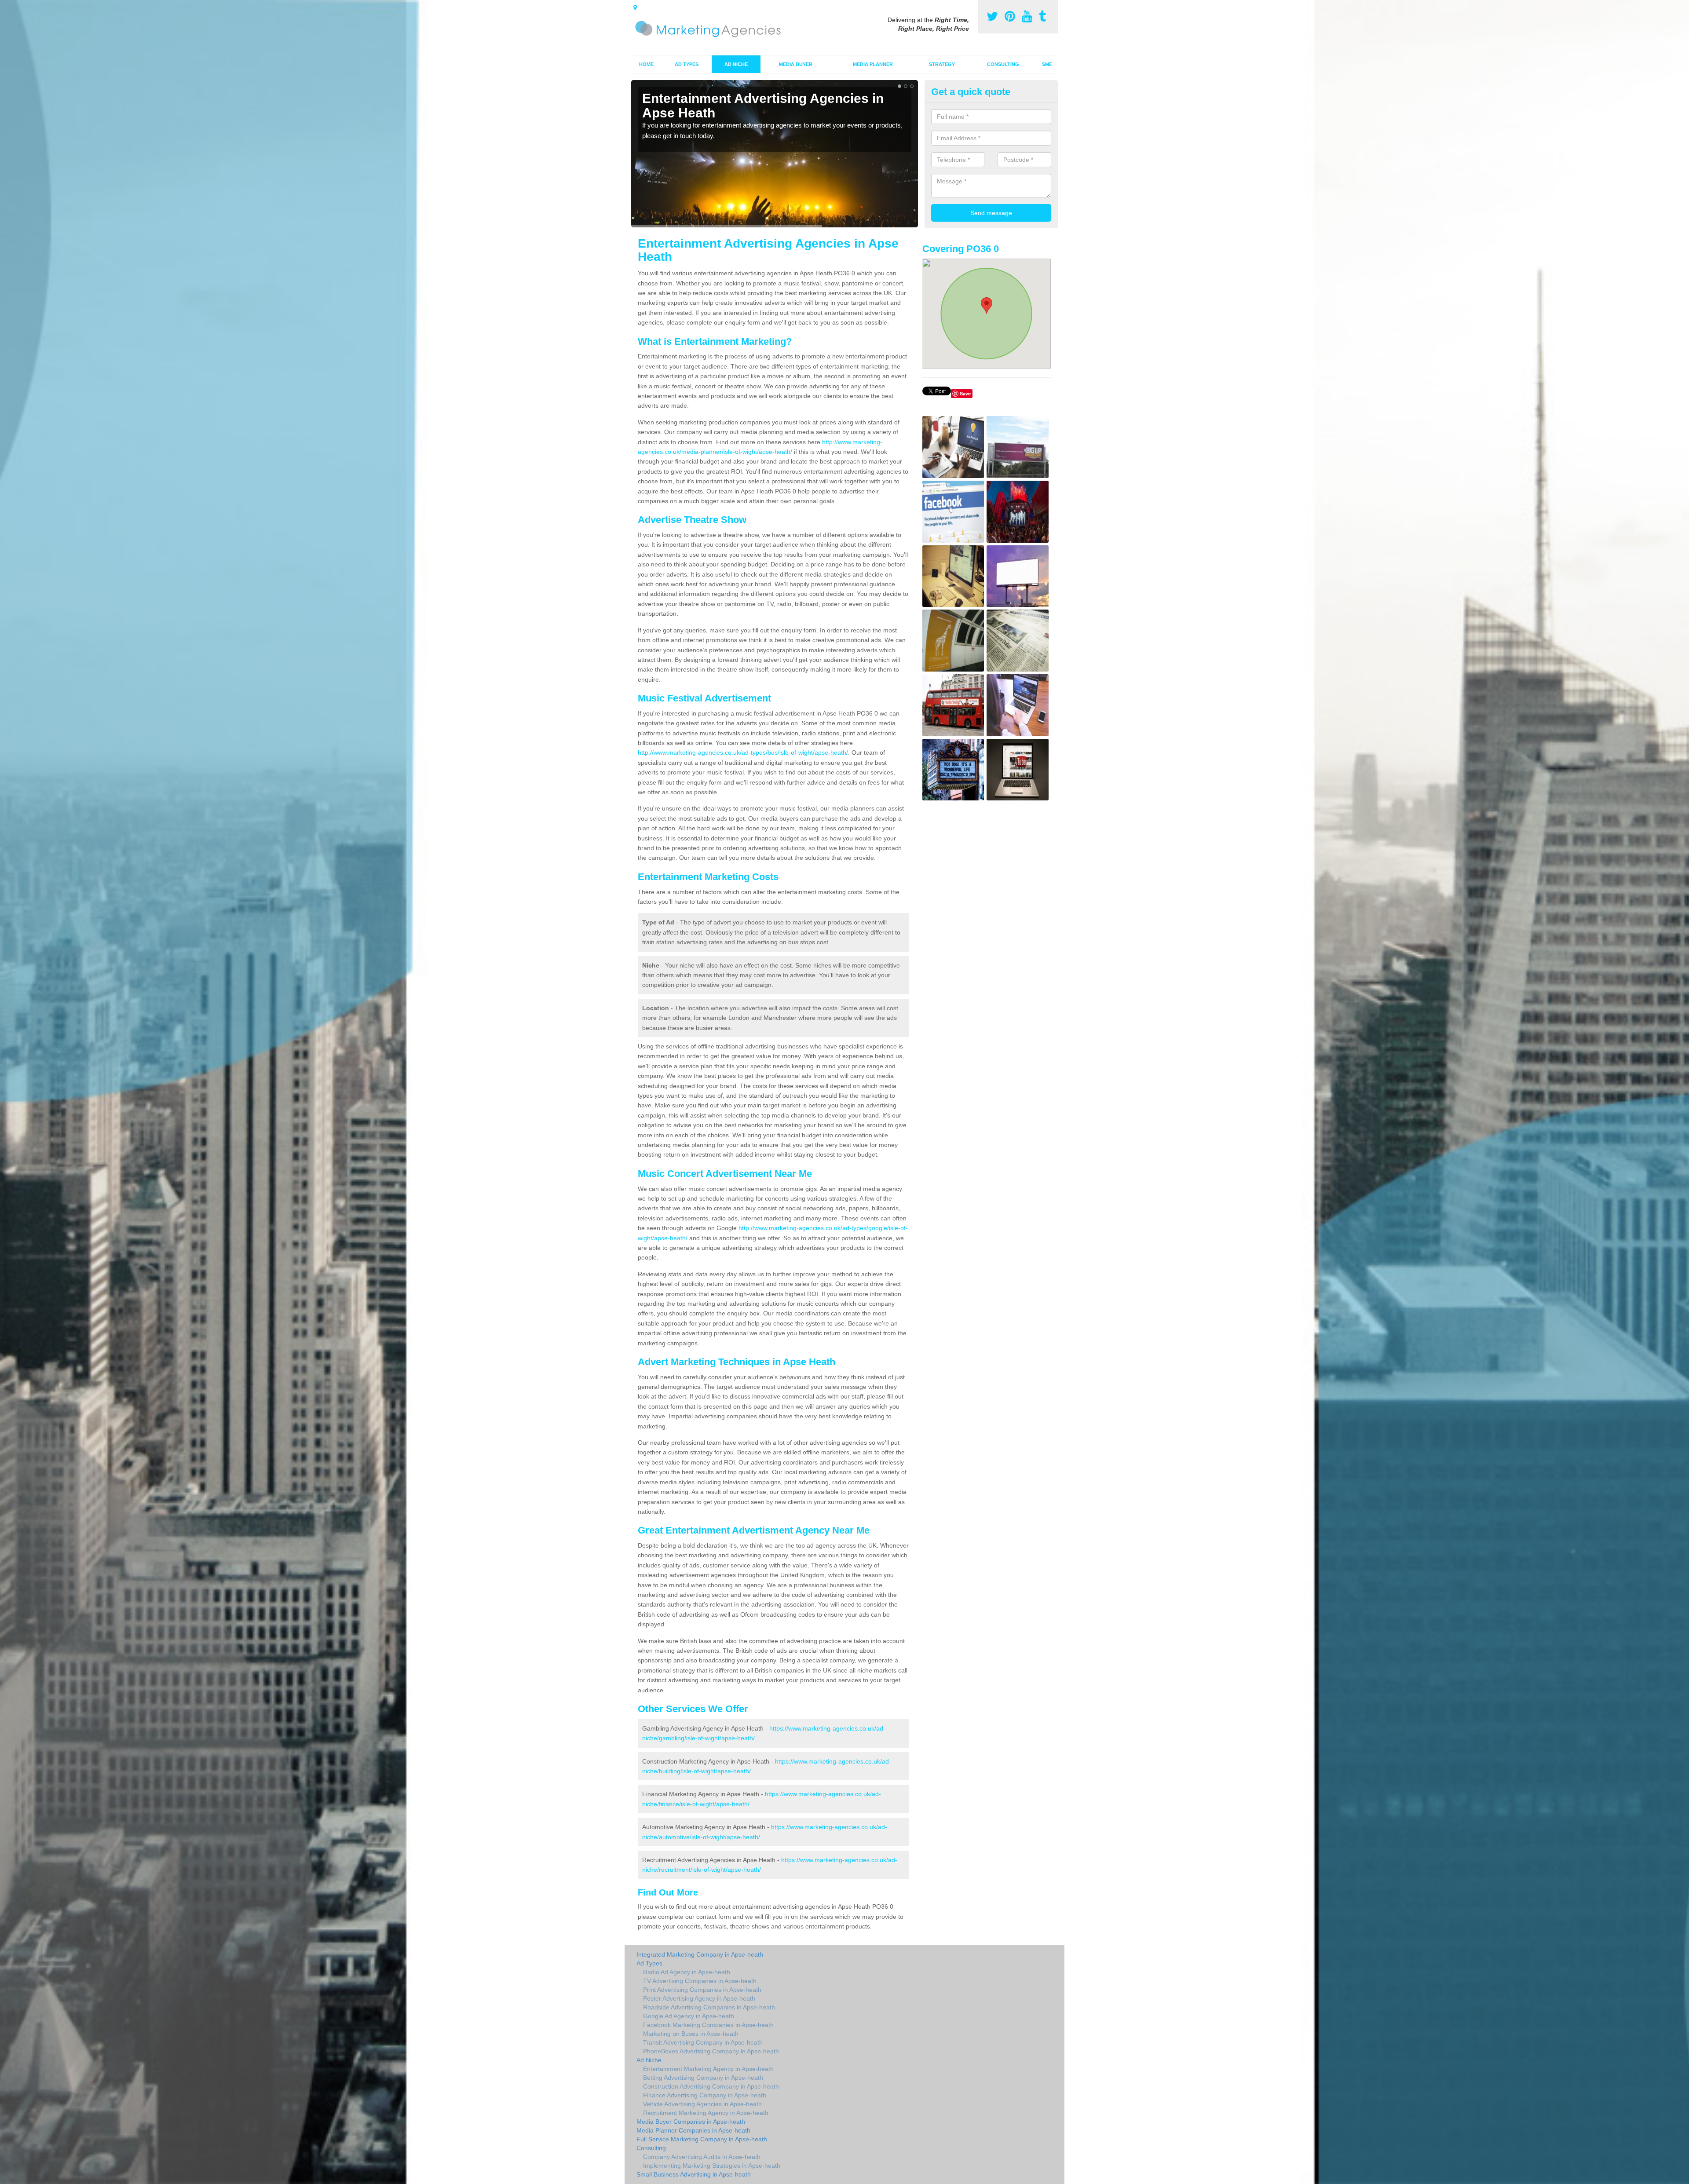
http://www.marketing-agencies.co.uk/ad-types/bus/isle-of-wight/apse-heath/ (743, 752)
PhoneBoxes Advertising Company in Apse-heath (711, 2051)
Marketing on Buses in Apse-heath (691, 2034)
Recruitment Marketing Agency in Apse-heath (706, 2113)
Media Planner (873, 64)
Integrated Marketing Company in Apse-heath (700, 1954)
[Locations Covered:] (635, 7)
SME (1047, 64)
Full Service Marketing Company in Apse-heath (702, 2139)
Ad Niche (736, 64)
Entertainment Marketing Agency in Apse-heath (708, 2069)
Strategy (942, 64)
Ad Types (687, 64)
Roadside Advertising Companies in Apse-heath (709, 2007)
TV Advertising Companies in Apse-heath (700, 1981)
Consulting (1003, 64)
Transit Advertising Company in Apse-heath (703, 2042)
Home (646, 64)
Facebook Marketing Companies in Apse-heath (708, 2025)
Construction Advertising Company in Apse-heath (711, 2086)
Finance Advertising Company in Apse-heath (705, 2095)
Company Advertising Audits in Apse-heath (702, 2157)
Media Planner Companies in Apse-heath (693, 2130)
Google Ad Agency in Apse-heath (689, 2016)
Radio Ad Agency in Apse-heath (687, 1972)
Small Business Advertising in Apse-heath (694, 2174)
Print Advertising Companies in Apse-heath (702, 1990)
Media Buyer (796, 64)
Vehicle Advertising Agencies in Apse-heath (702, 2104)
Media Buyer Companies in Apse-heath (691, 2122)
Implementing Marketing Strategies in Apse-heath (712, 2166)
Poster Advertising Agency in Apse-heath (699, 1998)
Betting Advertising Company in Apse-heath (703, 2078)
